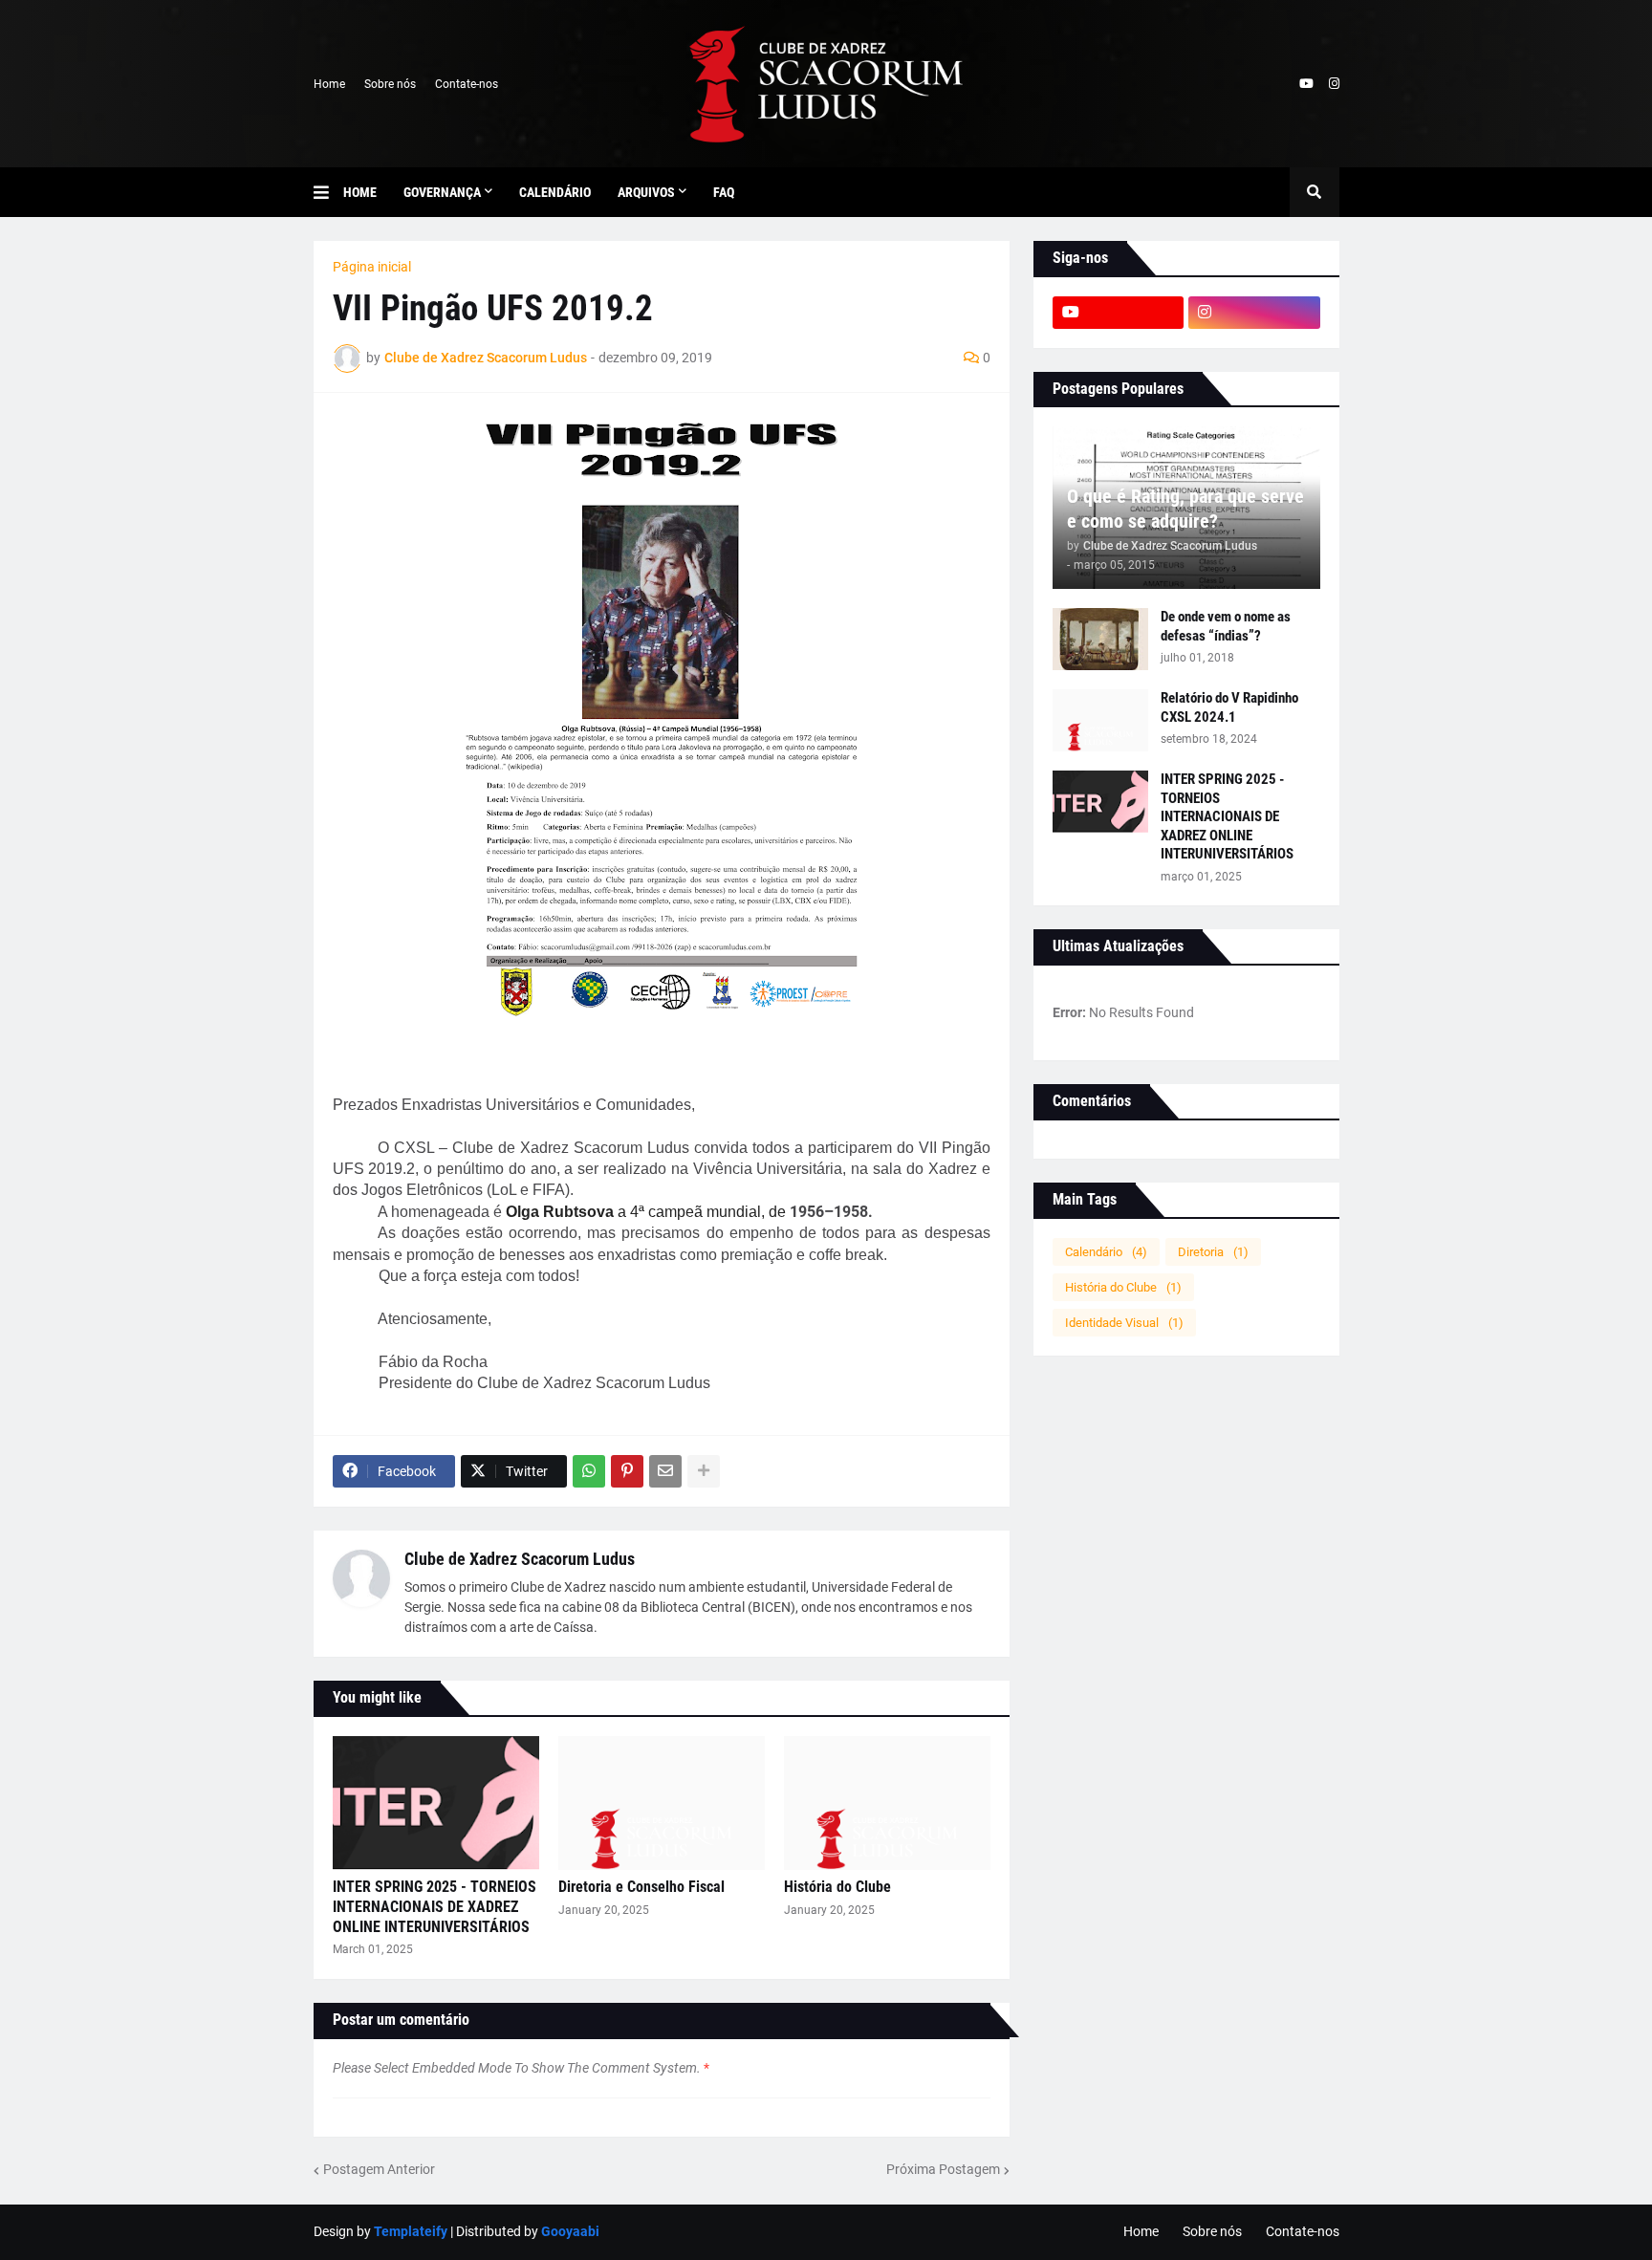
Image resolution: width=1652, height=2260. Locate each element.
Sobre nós (390, 84)
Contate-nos (467, 84)
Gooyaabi (570, 2231)
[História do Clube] (887, 1803)
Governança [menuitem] (442, 192)
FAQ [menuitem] (724, 192)
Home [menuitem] (360, 192)
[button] (328, 192)
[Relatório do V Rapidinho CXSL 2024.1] (1100, 720)
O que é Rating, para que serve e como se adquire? (1185, 509)
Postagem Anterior (379, 2169)
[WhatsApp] (589, 1471)
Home (329, 84)
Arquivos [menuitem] (646, 192)
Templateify (411, 2231)
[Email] (665, 1471)
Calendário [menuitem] (555, 192)
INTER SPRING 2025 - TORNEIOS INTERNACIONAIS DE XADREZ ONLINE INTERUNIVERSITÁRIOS (435, 1907)
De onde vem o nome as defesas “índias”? (1226, 626)
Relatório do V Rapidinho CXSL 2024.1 (1229, 707)
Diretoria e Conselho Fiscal (641, 1887)
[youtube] (1306, 84)
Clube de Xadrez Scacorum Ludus (520, 1559)
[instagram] (1334, 84)
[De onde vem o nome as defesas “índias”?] (1100, 639)
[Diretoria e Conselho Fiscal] (662, 1803)
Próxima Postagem (943, 2169)
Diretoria (1213, 1252)
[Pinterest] (627, 1471)
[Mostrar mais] (704, 1471)
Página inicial (372, 267)
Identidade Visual (1124, 1323)
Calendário (1106, 1252)
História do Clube (837, 1887)
